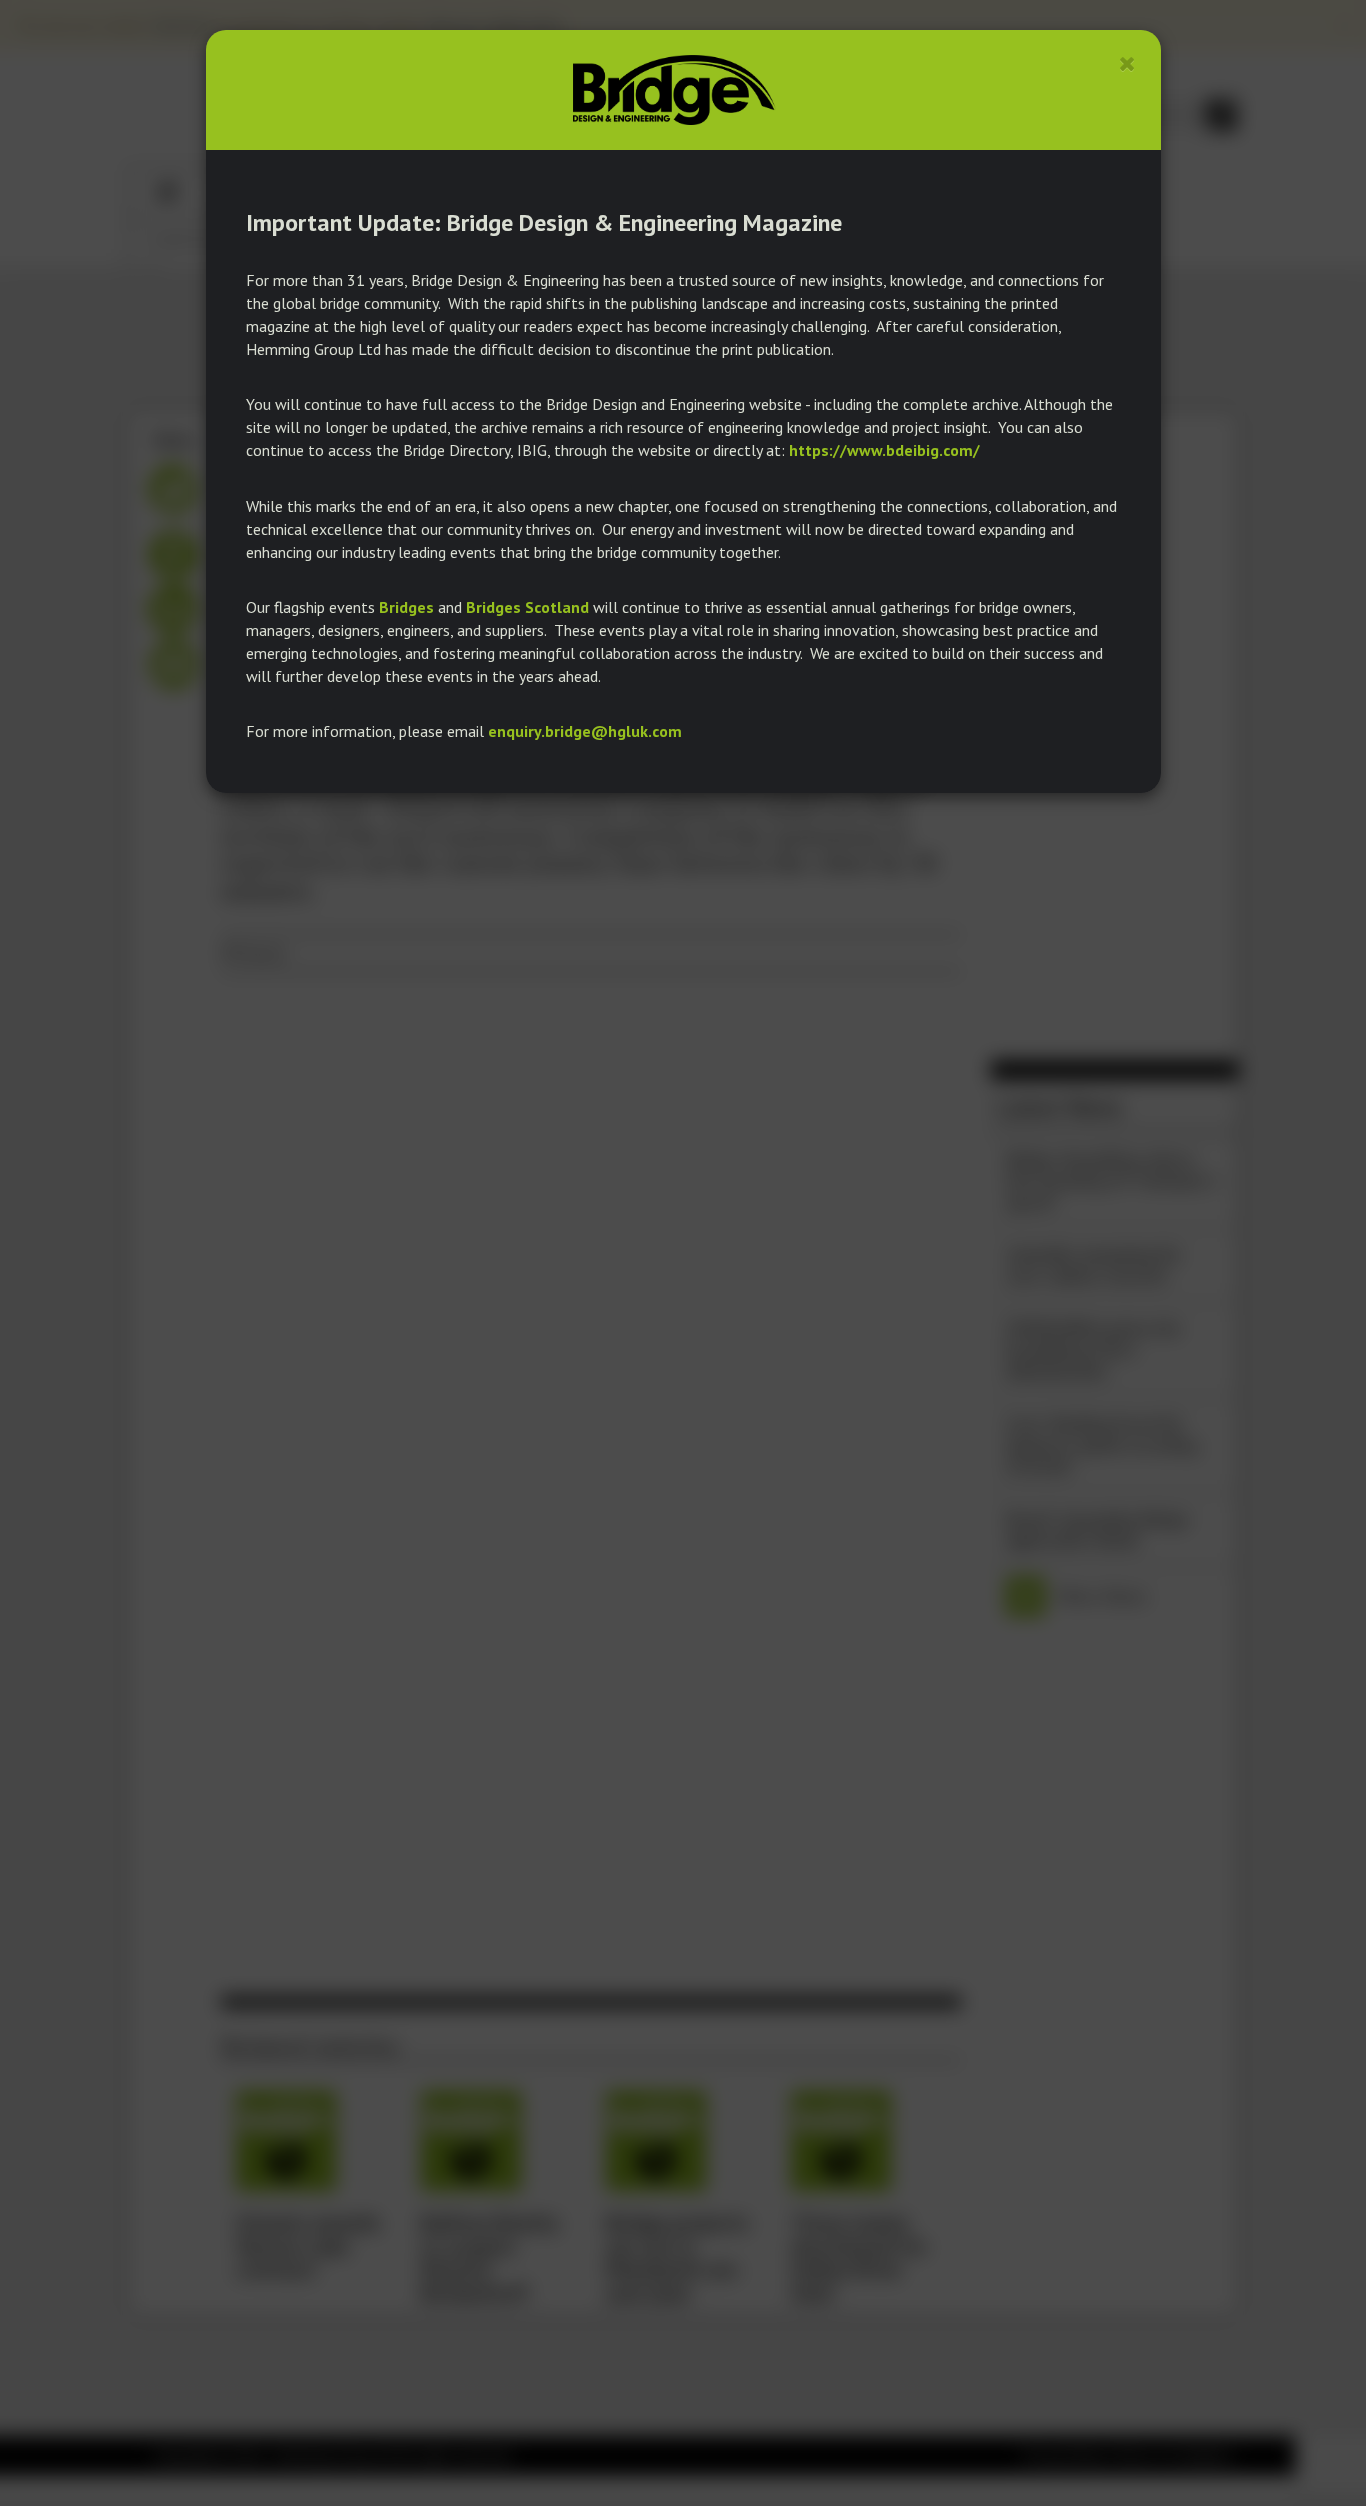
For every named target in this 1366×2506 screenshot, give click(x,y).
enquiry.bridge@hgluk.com (585, 731)
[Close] (1127, 63)
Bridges (406, 607)
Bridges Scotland (527, 607)
